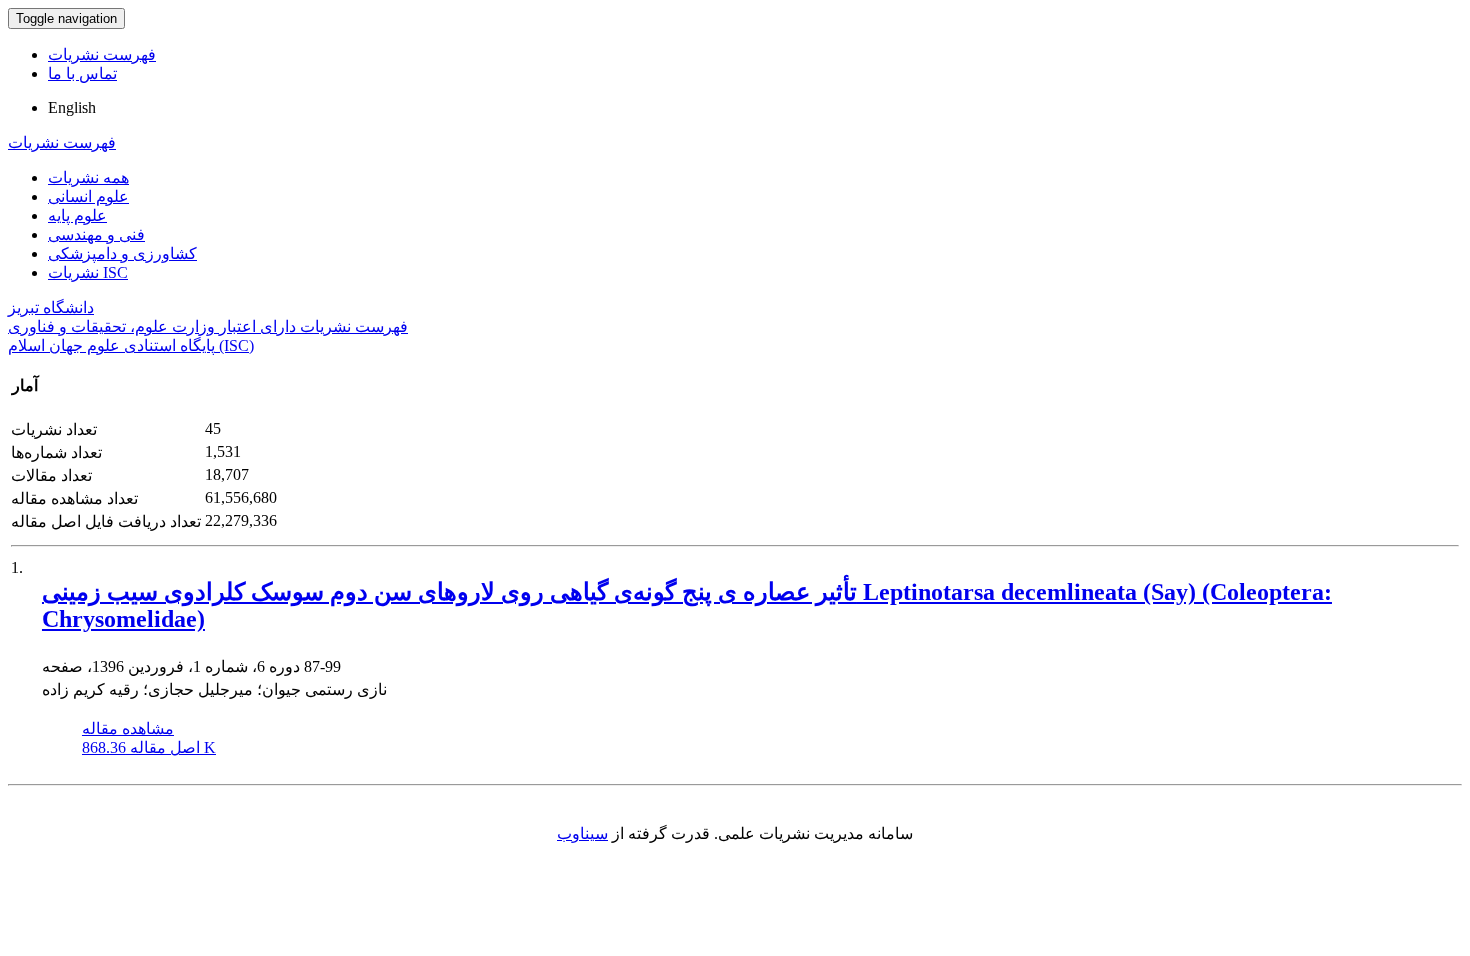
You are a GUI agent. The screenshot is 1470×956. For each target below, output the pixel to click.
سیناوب (582, 833)
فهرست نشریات (102, 54)
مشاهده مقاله (128, 728)
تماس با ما (82, 73)
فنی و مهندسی (96, 234)
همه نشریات (88, 177)
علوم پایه (77, 215)
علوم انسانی (88, 196)
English (72, 107)
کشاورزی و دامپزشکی (122, 253)
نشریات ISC (88, 272)
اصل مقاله (149, 747)
